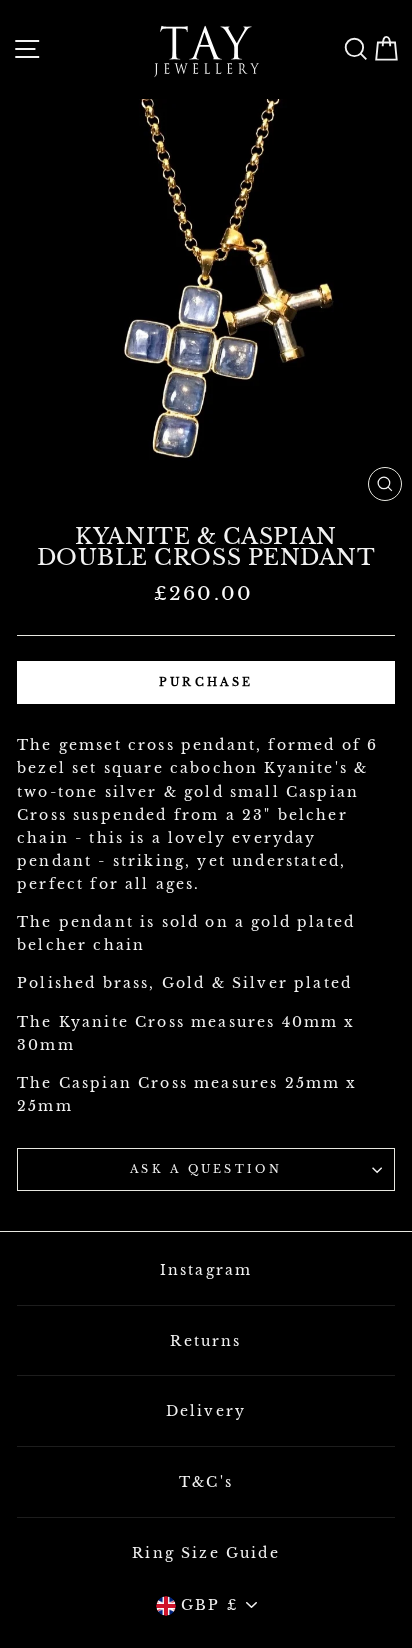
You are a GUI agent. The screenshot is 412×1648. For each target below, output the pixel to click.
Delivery (206, 1411)
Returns (205, 1341)
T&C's (206, 1482)
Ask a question (206, 1169)
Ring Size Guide (206, 1553)
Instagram (206, 1270)
